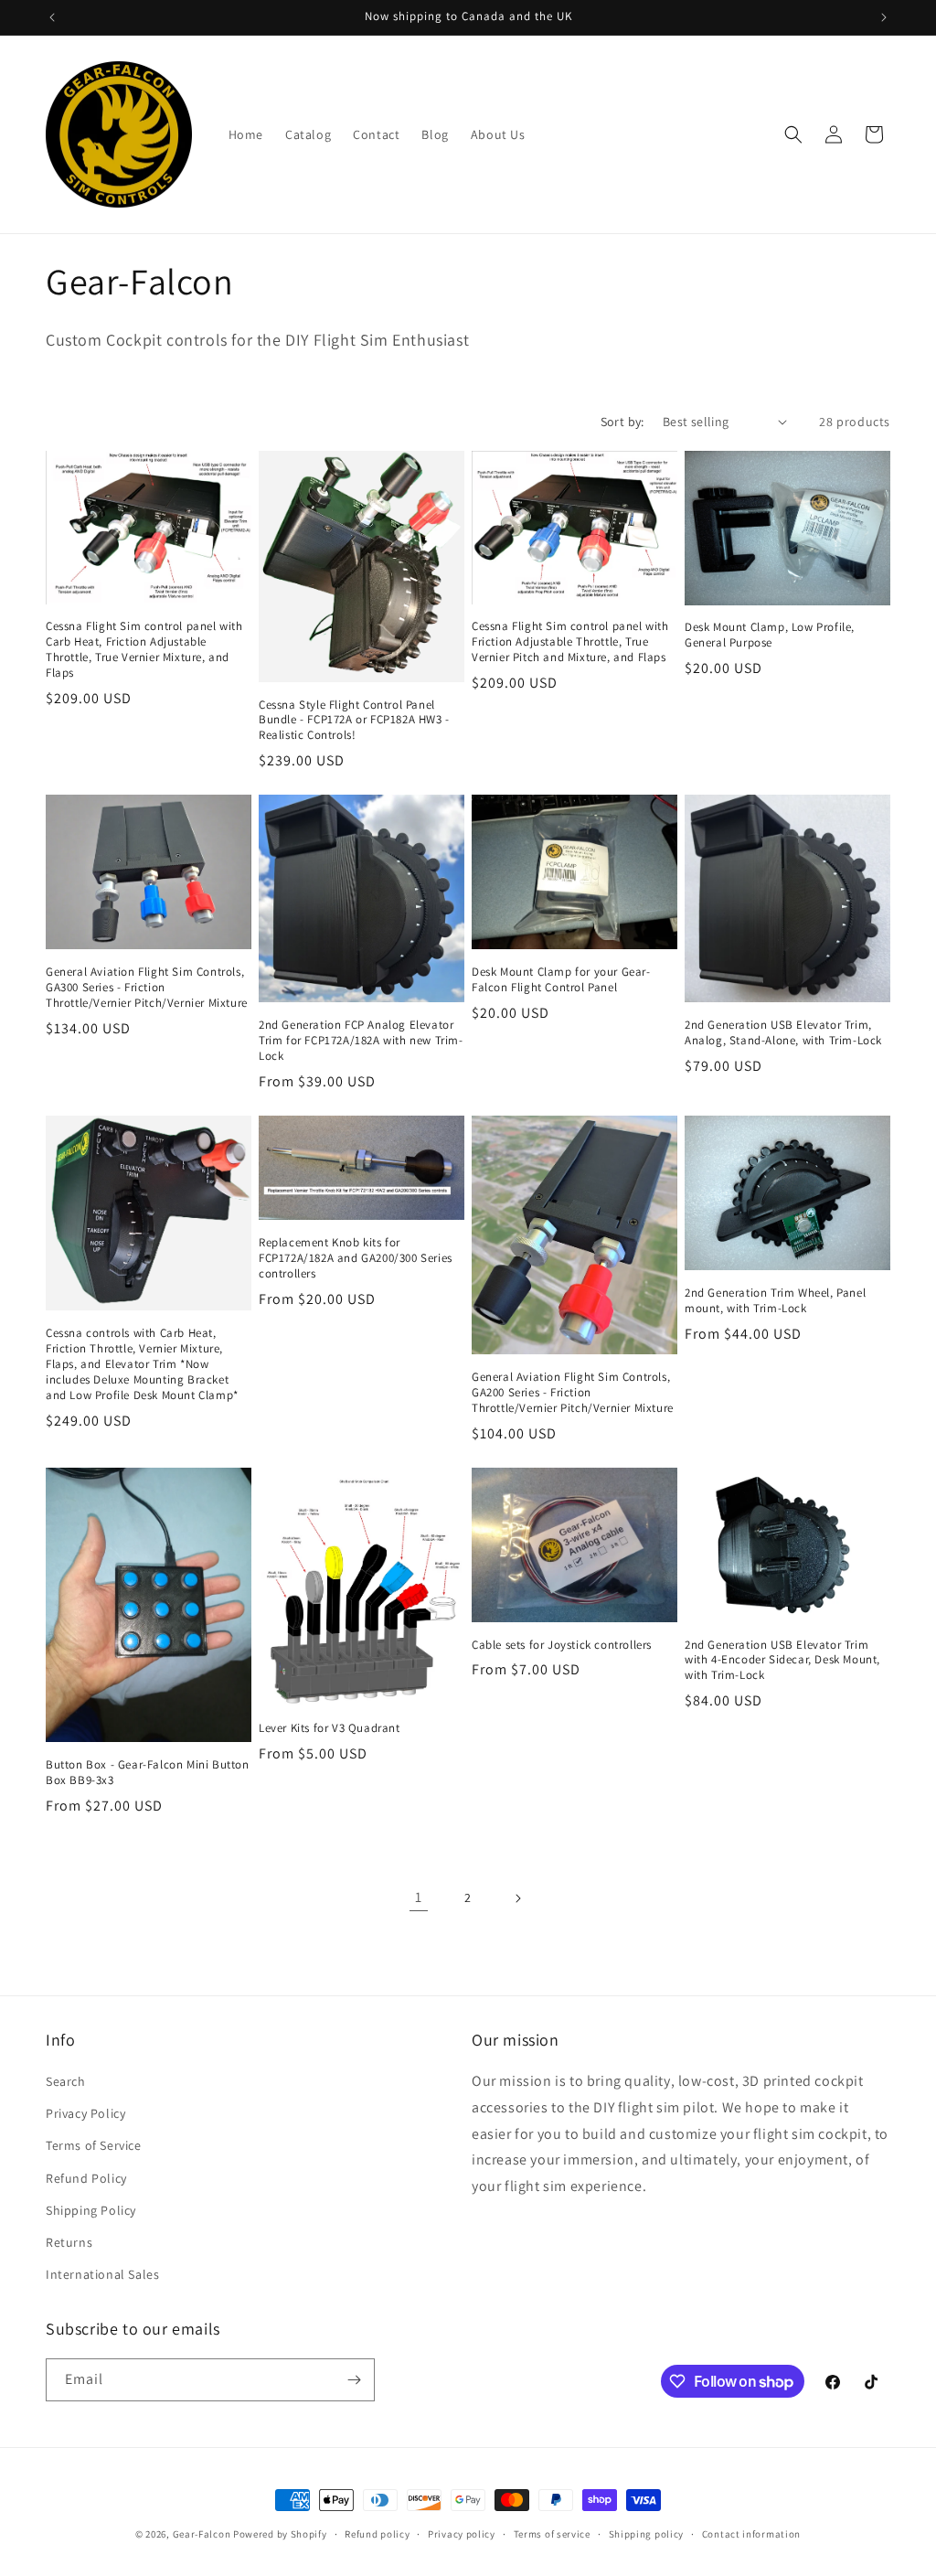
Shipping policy (647, 2534)
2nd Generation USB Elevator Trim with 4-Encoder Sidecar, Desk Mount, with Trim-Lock (782, 1661)
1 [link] (419, 1897)
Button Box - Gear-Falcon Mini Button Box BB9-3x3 (148, 1773)
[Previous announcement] (52, 17)
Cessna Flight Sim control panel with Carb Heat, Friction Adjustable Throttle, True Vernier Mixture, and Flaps (144, 650)
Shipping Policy (91, 2210)
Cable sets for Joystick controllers (562, 1645)
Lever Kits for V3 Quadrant (330, 1728)
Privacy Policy (85, 2113)
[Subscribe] (354, 2380)
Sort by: (622, 422)
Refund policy (377, 2534)
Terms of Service (94, 2145)
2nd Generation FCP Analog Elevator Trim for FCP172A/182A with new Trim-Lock (361, 1041)
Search (66, 2081)
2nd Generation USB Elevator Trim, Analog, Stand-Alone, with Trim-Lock (783, 1033)
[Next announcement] (884, 17)
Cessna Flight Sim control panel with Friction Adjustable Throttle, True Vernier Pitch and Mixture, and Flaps (570, 642)
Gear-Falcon (202, 2534)
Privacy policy (462, 2534)
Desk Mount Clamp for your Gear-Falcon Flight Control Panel (561, 980)
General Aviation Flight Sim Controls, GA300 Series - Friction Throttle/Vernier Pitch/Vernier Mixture (147, 988)
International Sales (102, 2274)
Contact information (751, 2534)
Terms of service (552, 2534)
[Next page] (517, 1898)
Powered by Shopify (280, 2534)
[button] (793, 134)
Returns (69, 2242)
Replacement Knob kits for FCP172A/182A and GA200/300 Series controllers (356, 1258)
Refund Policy (86, 2178)
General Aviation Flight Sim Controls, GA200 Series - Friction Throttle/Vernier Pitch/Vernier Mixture (573, 1393)
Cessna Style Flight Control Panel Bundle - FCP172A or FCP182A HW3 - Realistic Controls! (354, 721)
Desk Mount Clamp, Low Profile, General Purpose (770, 635)
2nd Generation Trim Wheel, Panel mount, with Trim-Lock (775, 1301)
